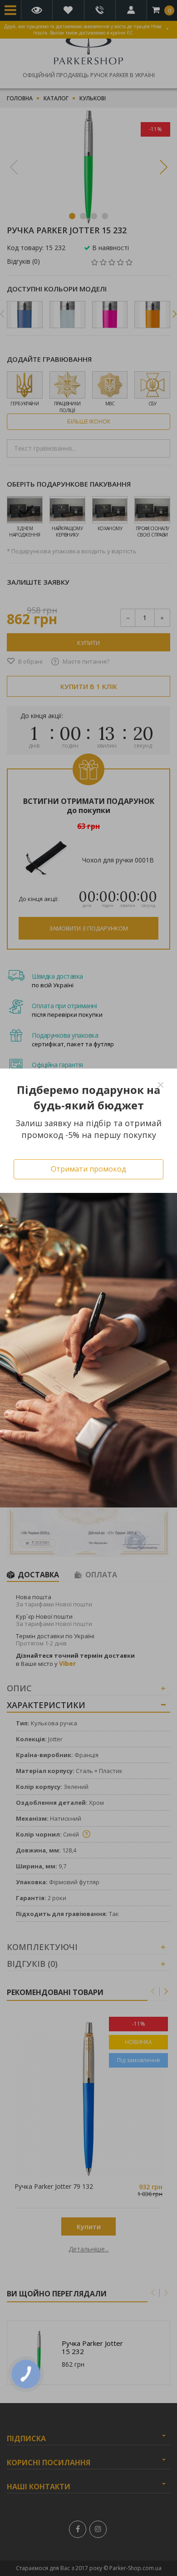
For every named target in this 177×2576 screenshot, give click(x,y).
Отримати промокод (88, 1169)
